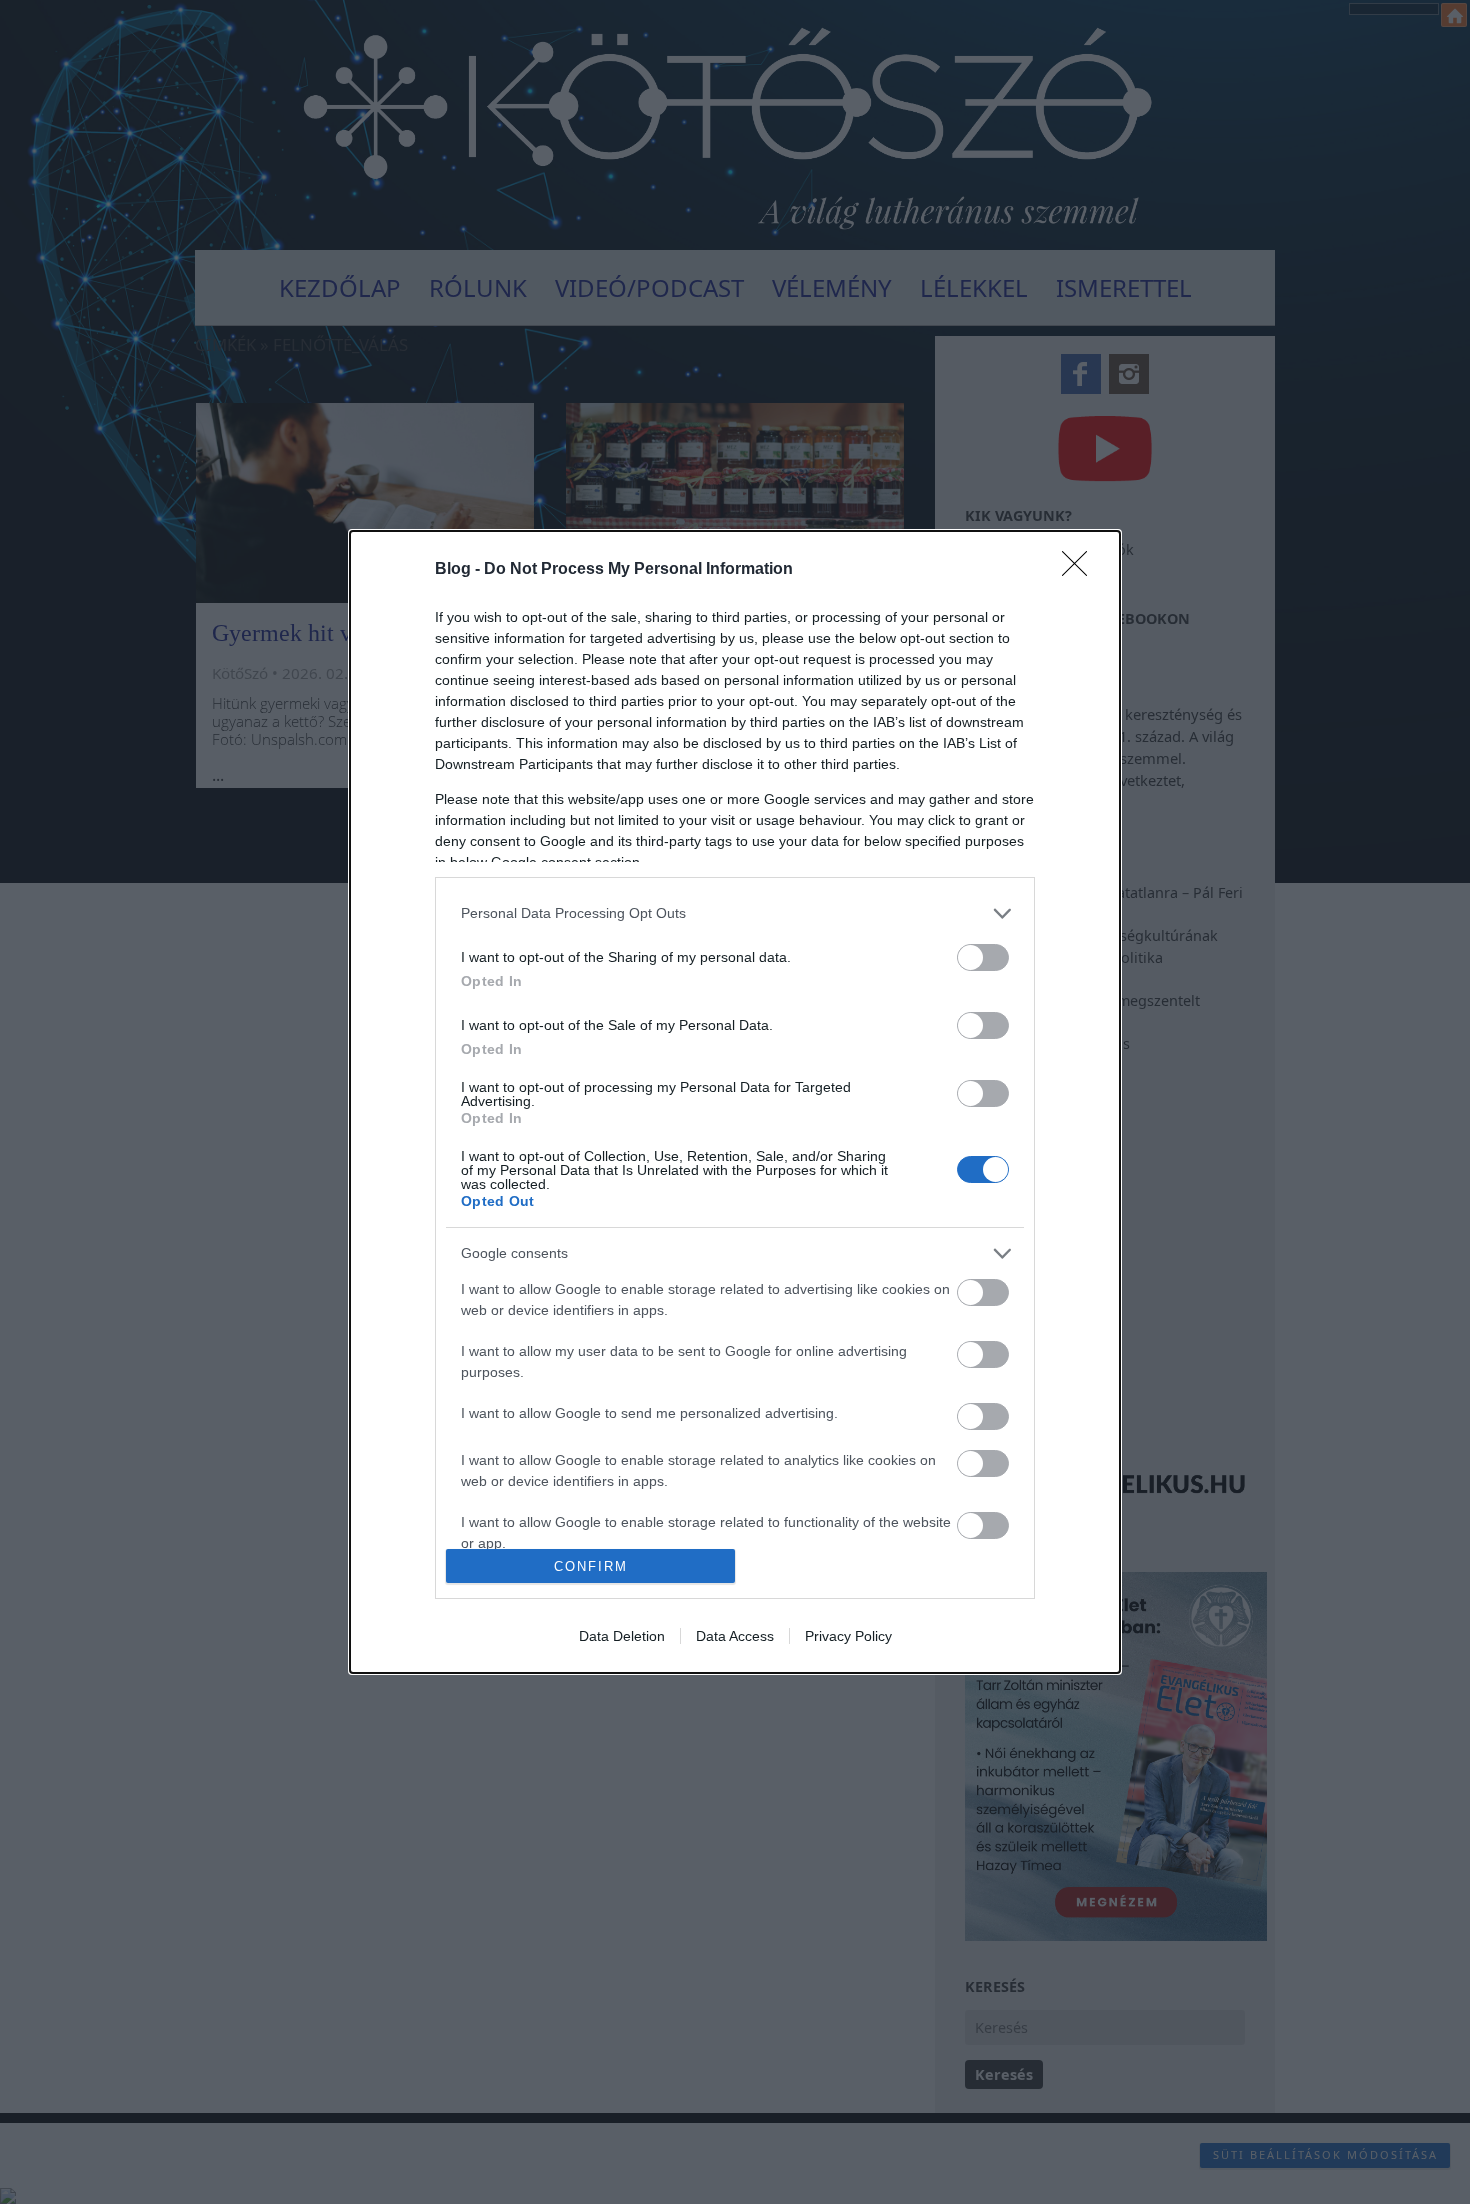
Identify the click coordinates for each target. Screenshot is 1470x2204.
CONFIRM (591, 1566)
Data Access (735, 1636)
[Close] (1081, 570)
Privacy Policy (848, 1636)
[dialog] (735, 1102)
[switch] (983, 957)
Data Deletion (622, 1636)
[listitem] (735, 913)
